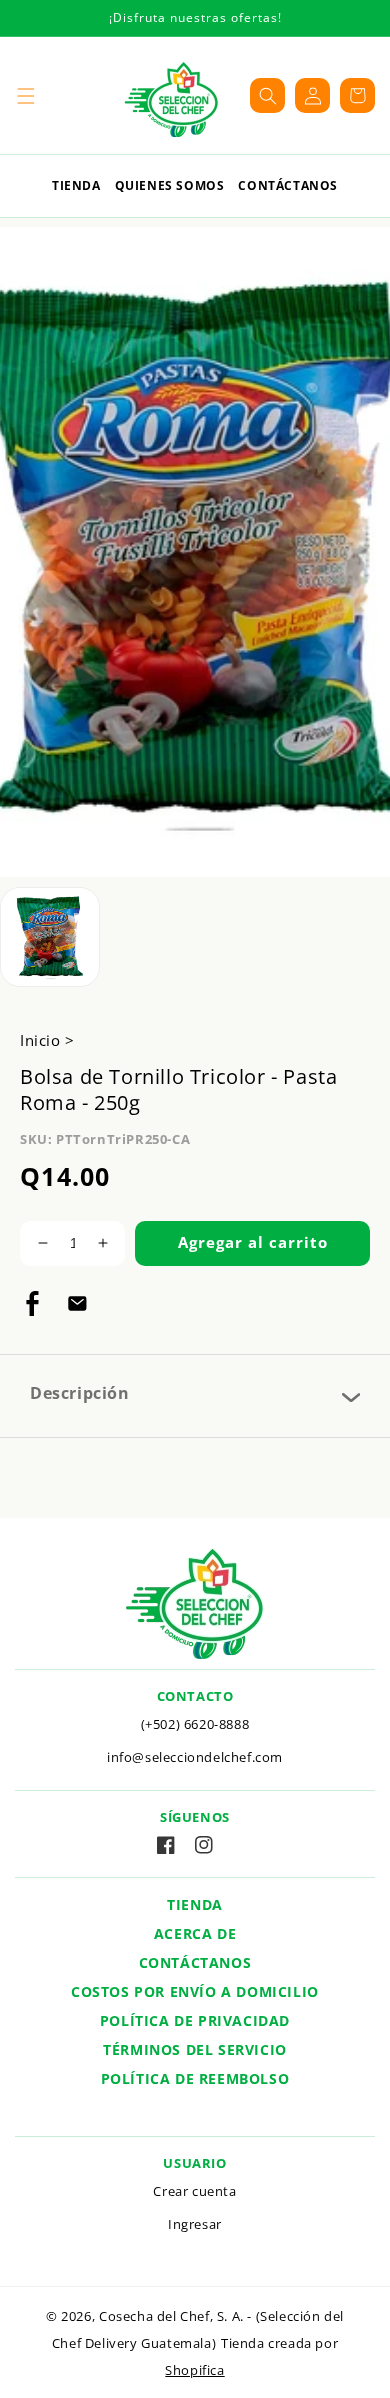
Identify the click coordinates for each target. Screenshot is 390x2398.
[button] (25, 95)
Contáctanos (288, 185)
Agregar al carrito (253, 1242)
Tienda (76, 185)
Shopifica (194, 2370)
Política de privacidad (195, 2020)
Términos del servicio (195, 2049)
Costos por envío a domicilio (195, 1991)
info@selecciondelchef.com (195, 1757)
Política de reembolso (195, 2078)
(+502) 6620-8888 (195, 1724)
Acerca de (195, 1933)
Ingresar (195, 2224)
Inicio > (47, 1040)
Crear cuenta (194, 2191)
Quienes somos (170, 185)
